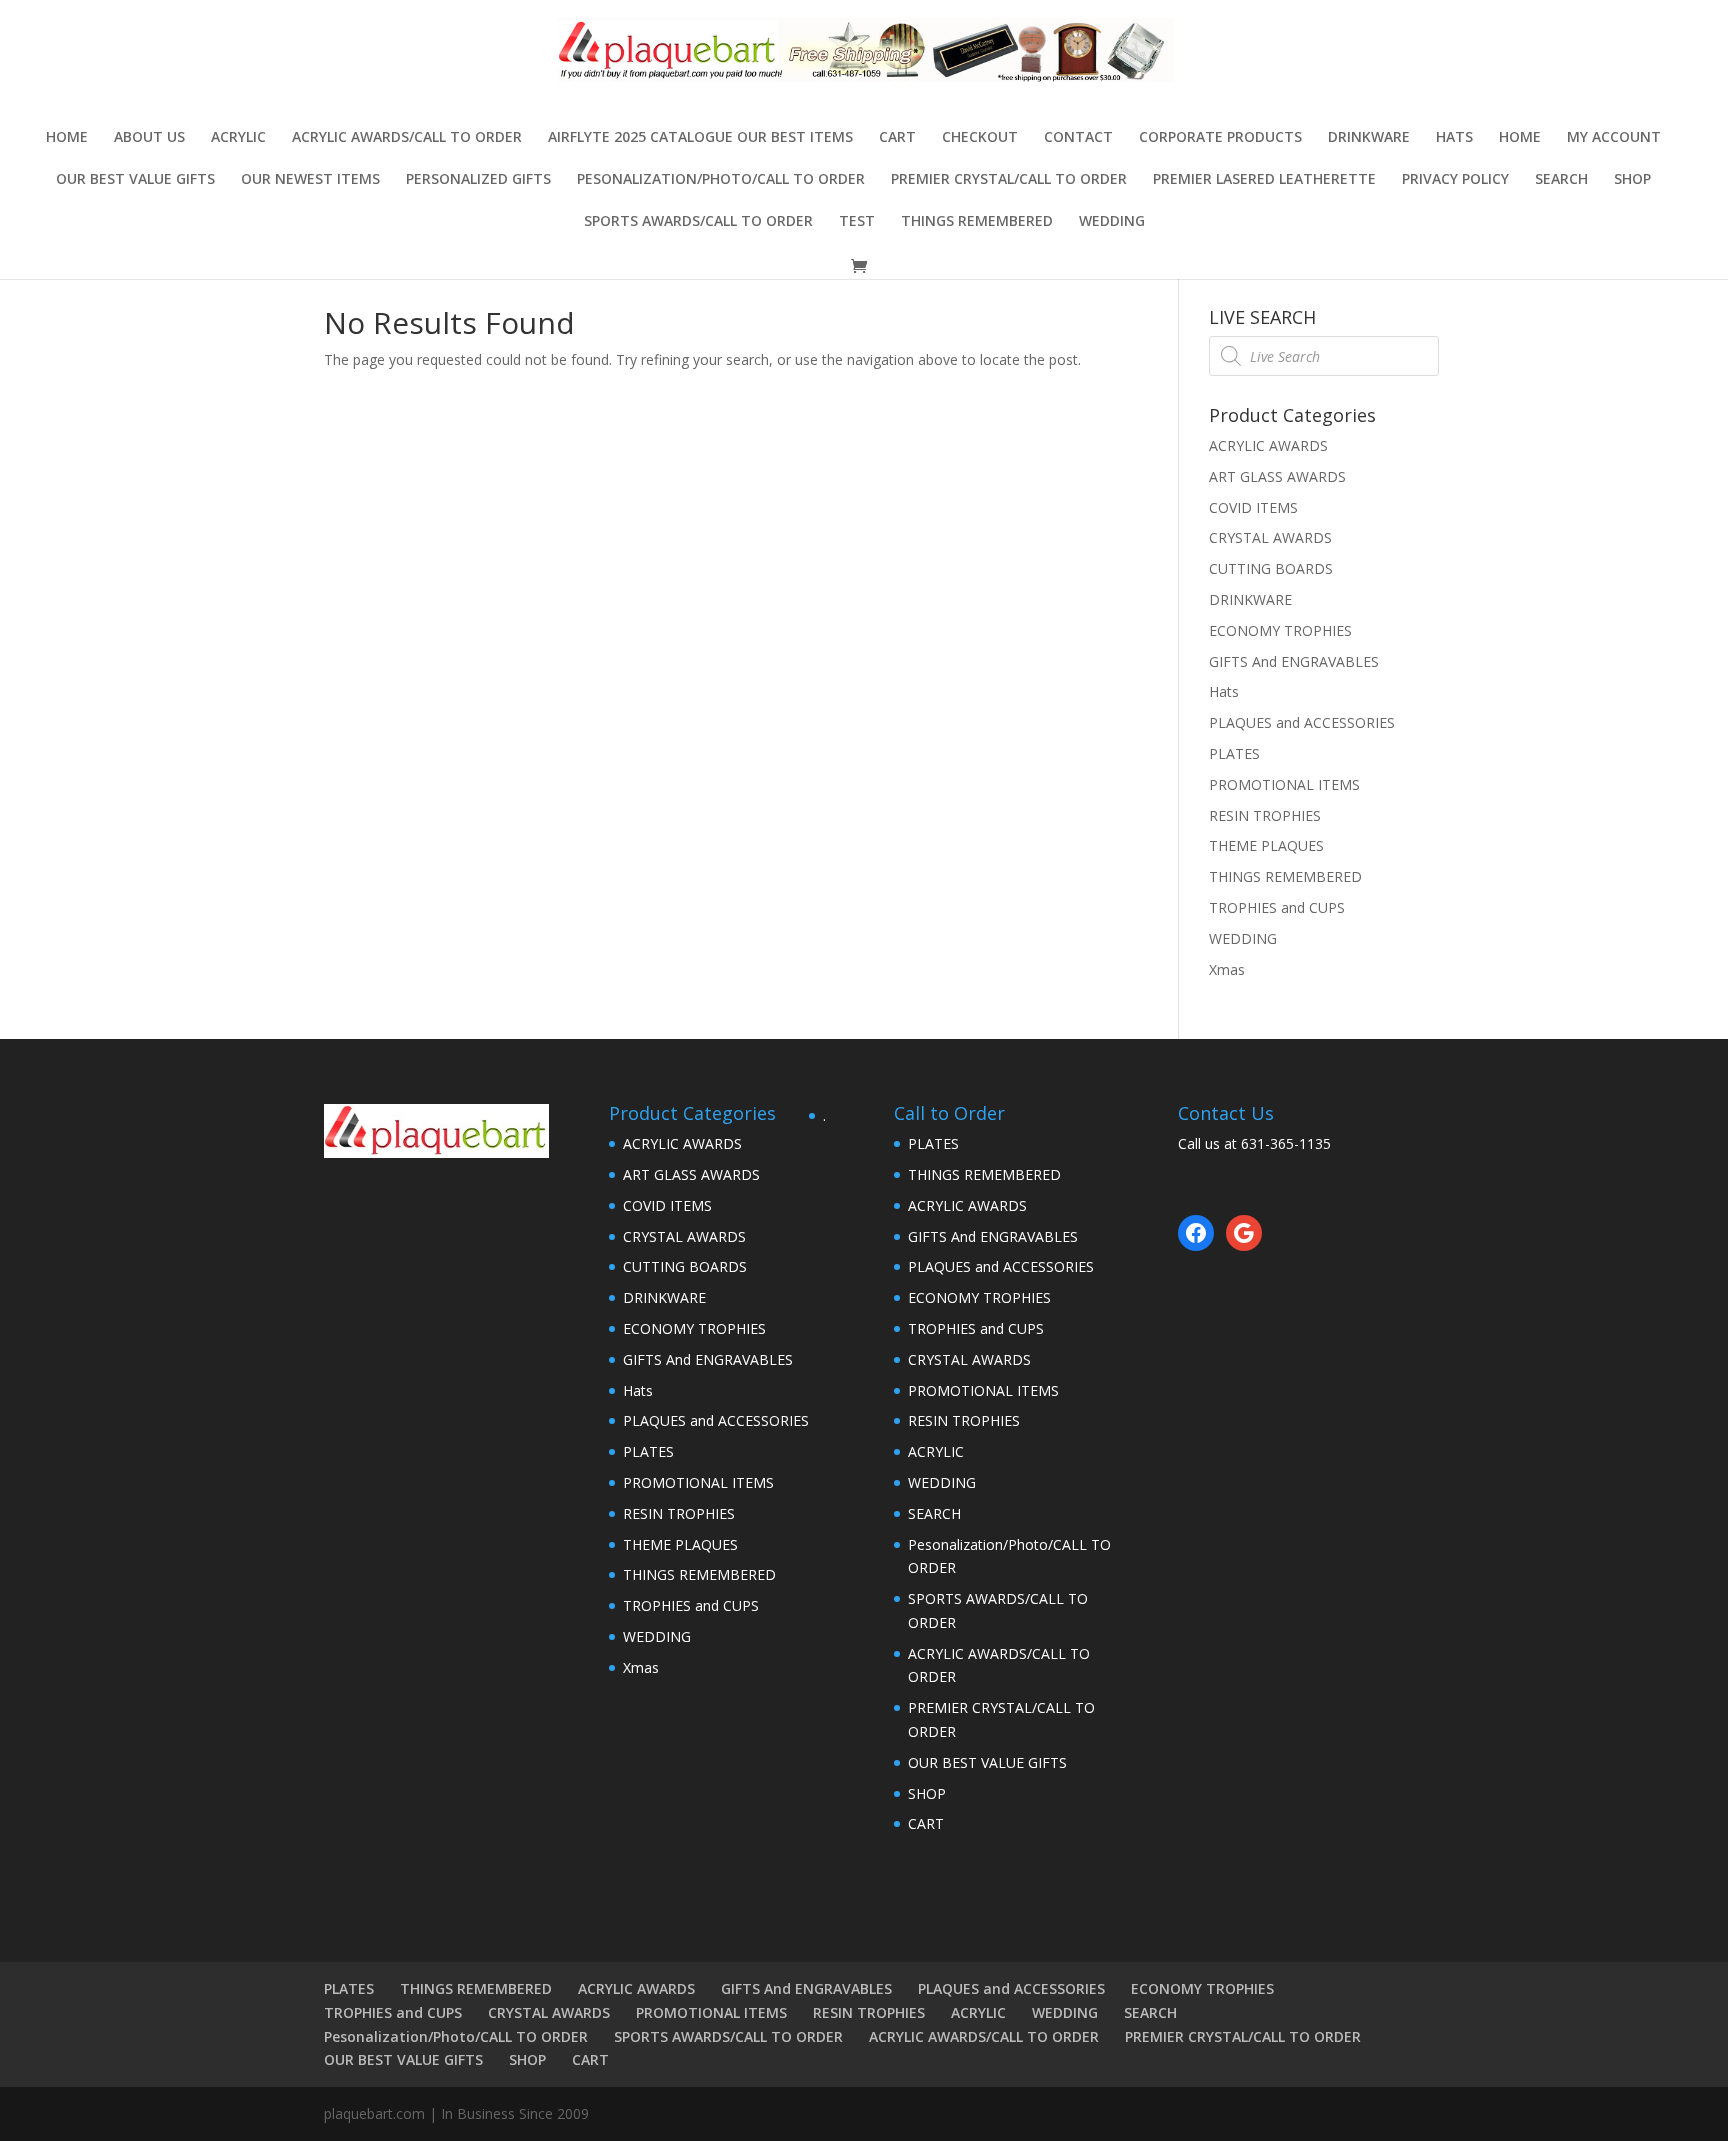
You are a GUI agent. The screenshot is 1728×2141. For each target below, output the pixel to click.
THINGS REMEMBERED (977, 222)
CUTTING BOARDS (1271, 568)
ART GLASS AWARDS (1277, 476)
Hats (1454, 138)
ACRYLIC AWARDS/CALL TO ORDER (407, 138)
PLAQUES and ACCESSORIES (1302, 722)
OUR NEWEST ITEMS (310, 180)
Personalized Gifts (478, 180)
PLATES (1234, 753)
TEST (857, 222)
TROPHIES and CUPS (1277, 907)
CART (897, 138)
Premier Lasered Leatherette (1264, 180)
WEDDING (1112, 222)
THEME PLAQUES (1266, 845)
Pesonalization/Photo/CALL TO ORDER (721, 180)
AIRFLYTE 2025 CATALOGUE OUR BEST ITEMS (700, 138)
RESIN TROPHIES (1265, 815)
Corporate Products (1220, 138)
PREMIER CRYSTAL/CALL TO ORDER (1009, 180)
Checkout (980, 138)
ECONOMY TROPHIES (1280, 630)
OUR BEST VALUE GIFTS (135, 180)
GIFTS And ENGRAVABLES (1294, 661)
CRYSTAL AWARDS (1270, 537)
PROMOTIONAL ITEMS (1284, 784)
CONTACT (1078, 138)
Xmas (1227, 969)
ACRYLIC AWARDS (1268, 445)
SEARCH (1561, 180)
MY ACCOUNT (1614, 138)
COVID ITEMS (1253, 507)
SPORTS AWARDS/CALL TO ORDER (698, 222)
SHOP (1632, 180)
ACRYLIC (238, 138)
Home (67, 138)
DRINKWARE (1369, 138)
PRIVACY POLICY (1455, 180)
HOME (1520, 138)
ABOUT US (149, 138)
